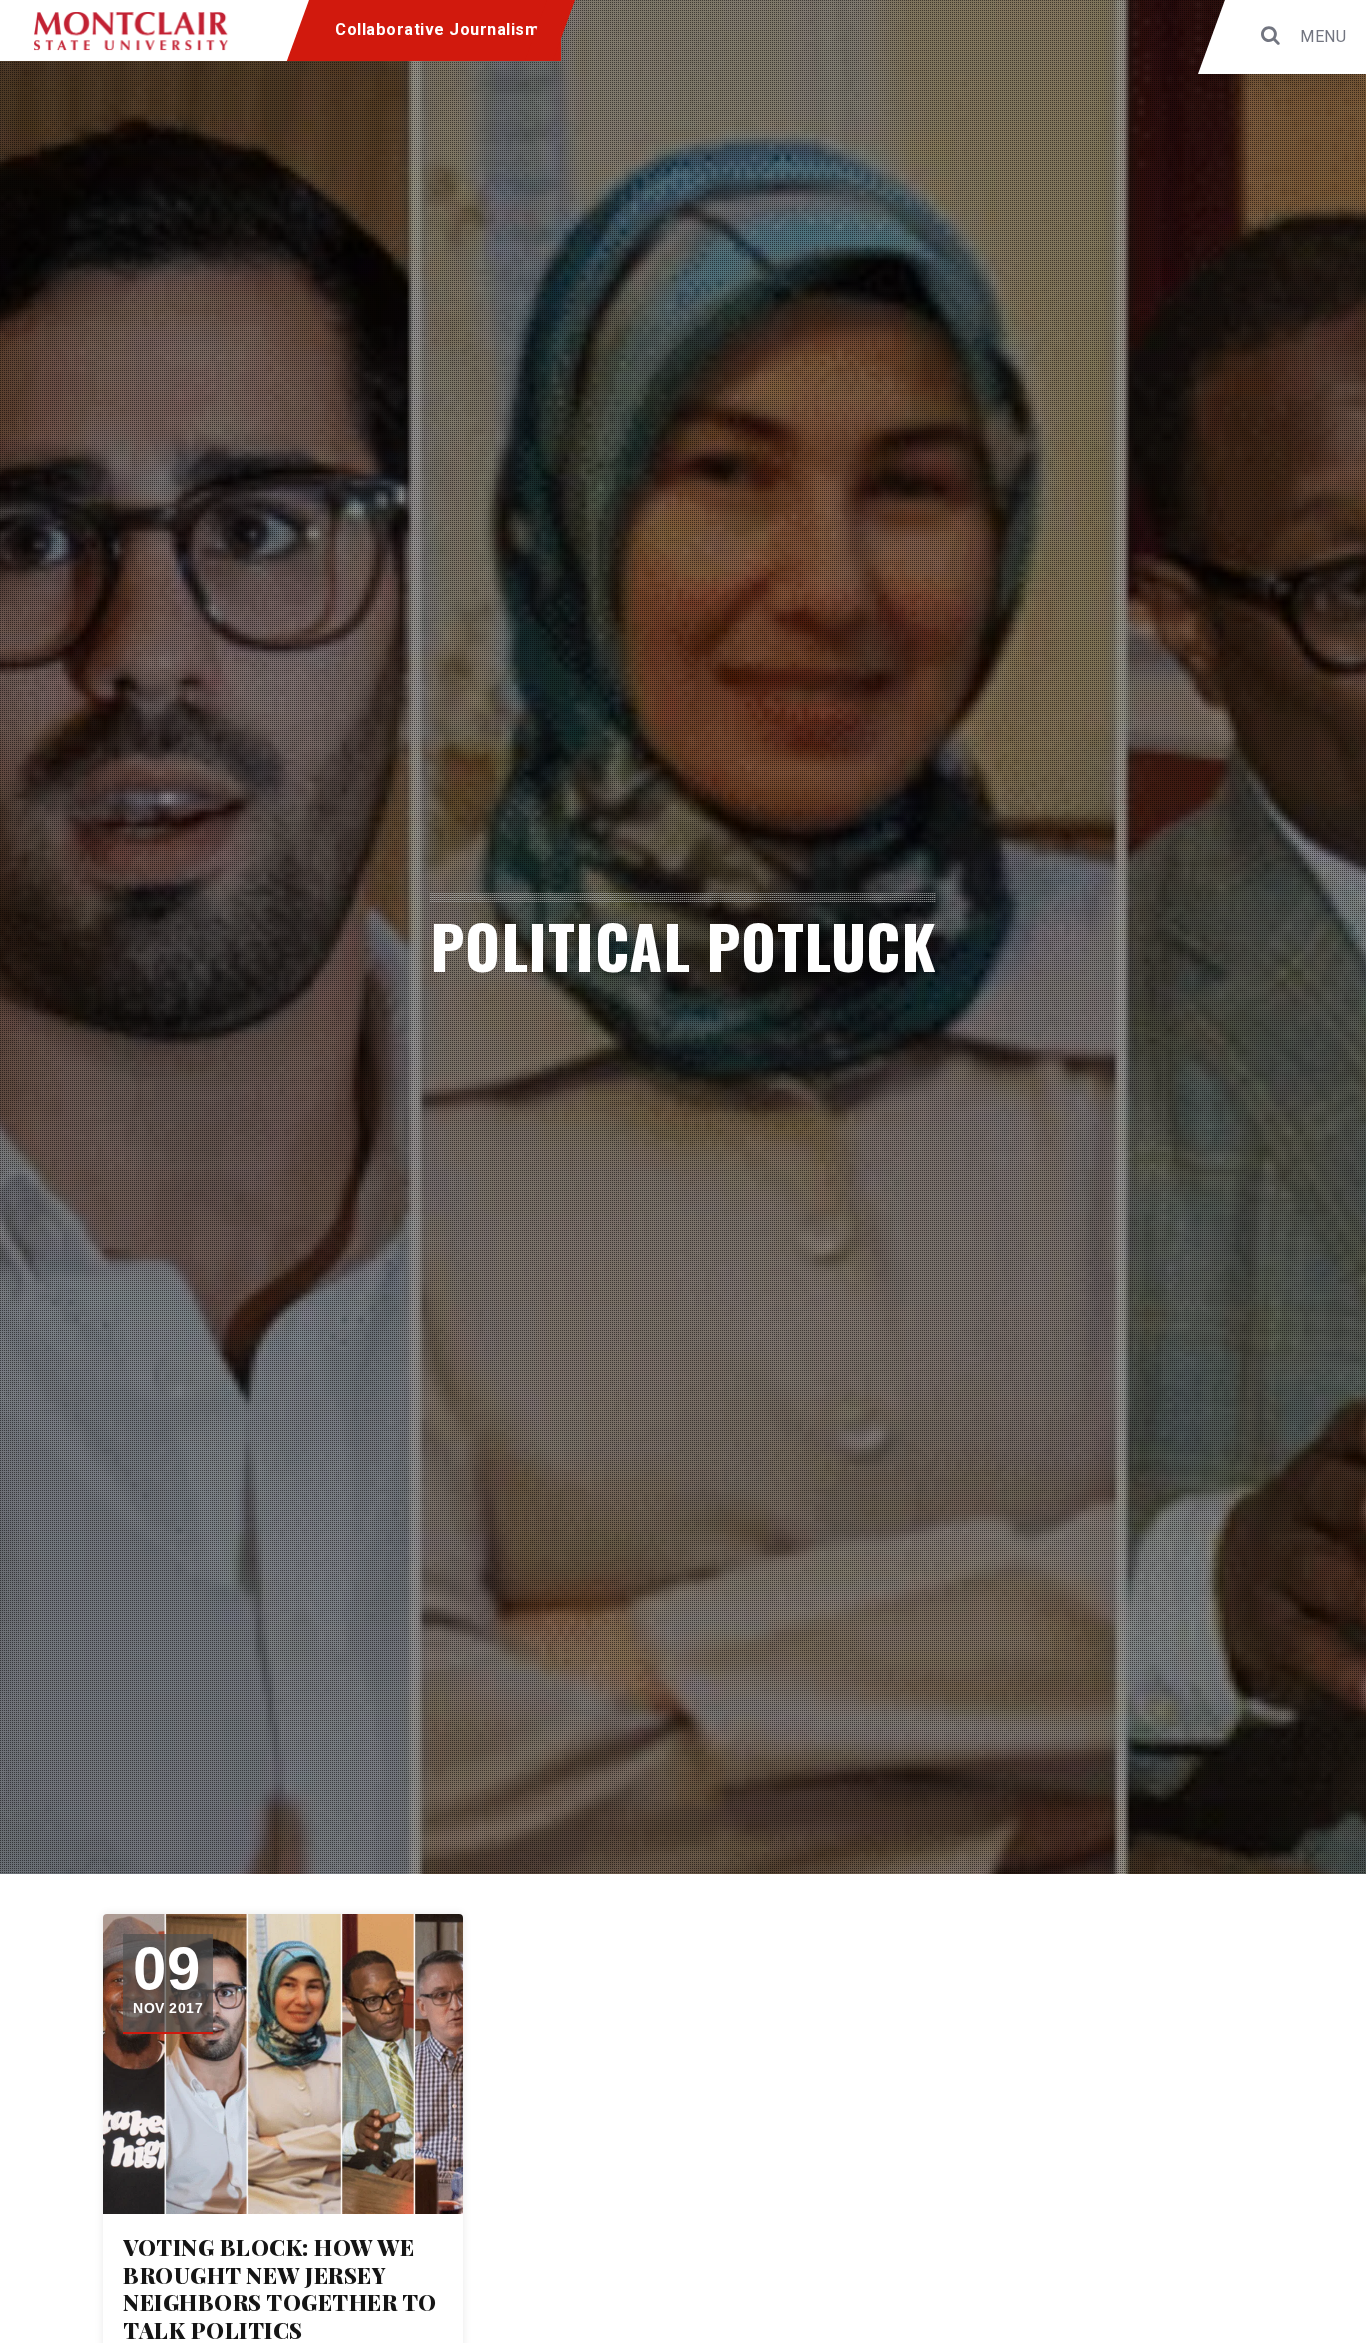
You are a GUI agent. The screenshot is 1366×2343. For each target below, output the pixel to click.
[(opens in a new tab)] (283, 2064)
